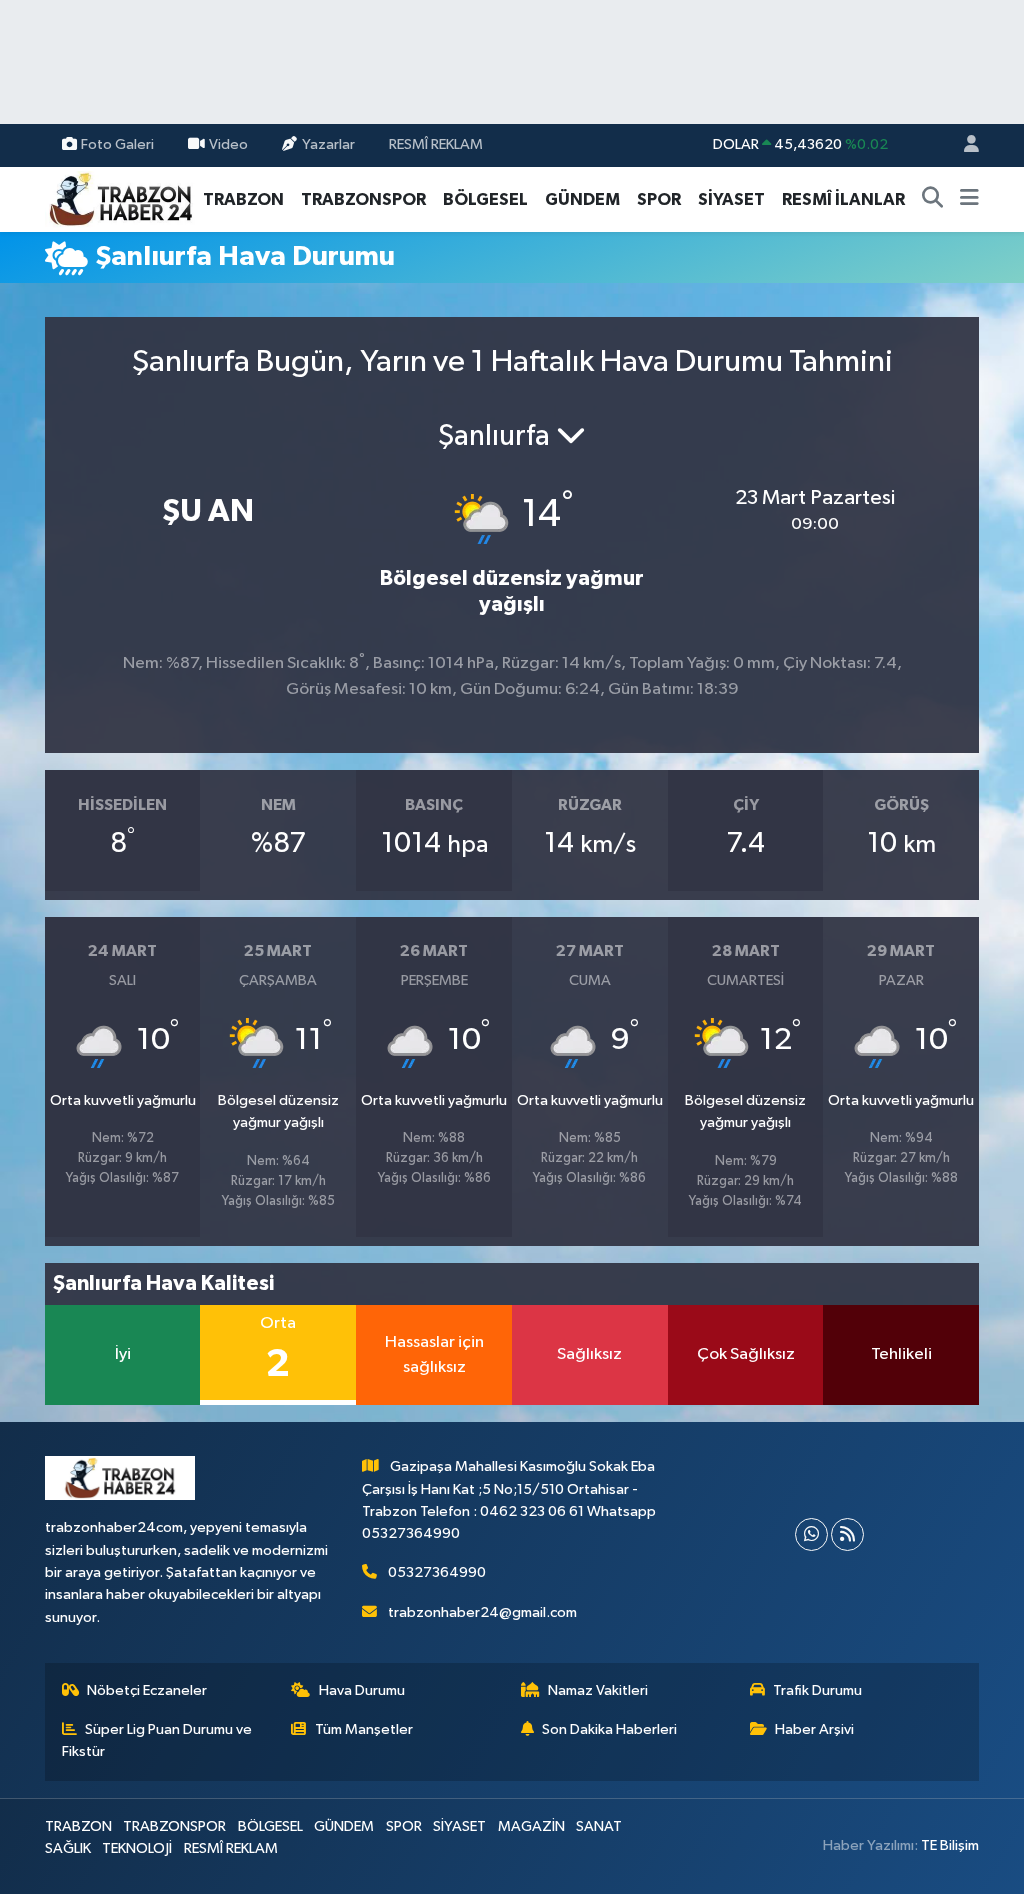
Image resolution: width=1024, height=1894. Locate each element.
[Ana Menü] (969, 200)
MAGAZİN (531, 1826)
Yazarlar (328, 144)
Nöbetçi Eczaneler (147, 1690)
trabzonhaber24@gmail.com (482, 1612)
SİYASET (731, 199)
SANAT (599, 1826)
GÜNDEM (582, 199)
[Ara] (933, 200)
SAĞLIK (68, 1848)
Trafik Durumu (817, 1690)
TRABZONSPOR (363, 199)
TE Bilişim (950, 1845)
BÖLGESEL (485, 199)
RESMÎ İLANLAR (843, 199)
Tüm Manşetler (364, 1729)
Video (228, 144)
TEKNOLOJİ (137, 1848)
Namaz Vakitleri (598, 1690)
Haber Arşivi (814, 1729)
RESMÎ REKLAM (436, 144)
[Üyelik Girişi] (963, 145)
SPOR (659, 199)
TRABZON (243, 199)
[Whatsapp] (811, 1534)
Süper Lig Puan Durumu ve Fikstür (157, 1740)
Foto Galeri (117, 144)
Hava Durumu (362, 1690)
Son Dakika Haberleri (609, 1729)
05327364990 (437, 1572)
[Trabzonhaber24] (120, 198)
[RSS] (847, 1534)
